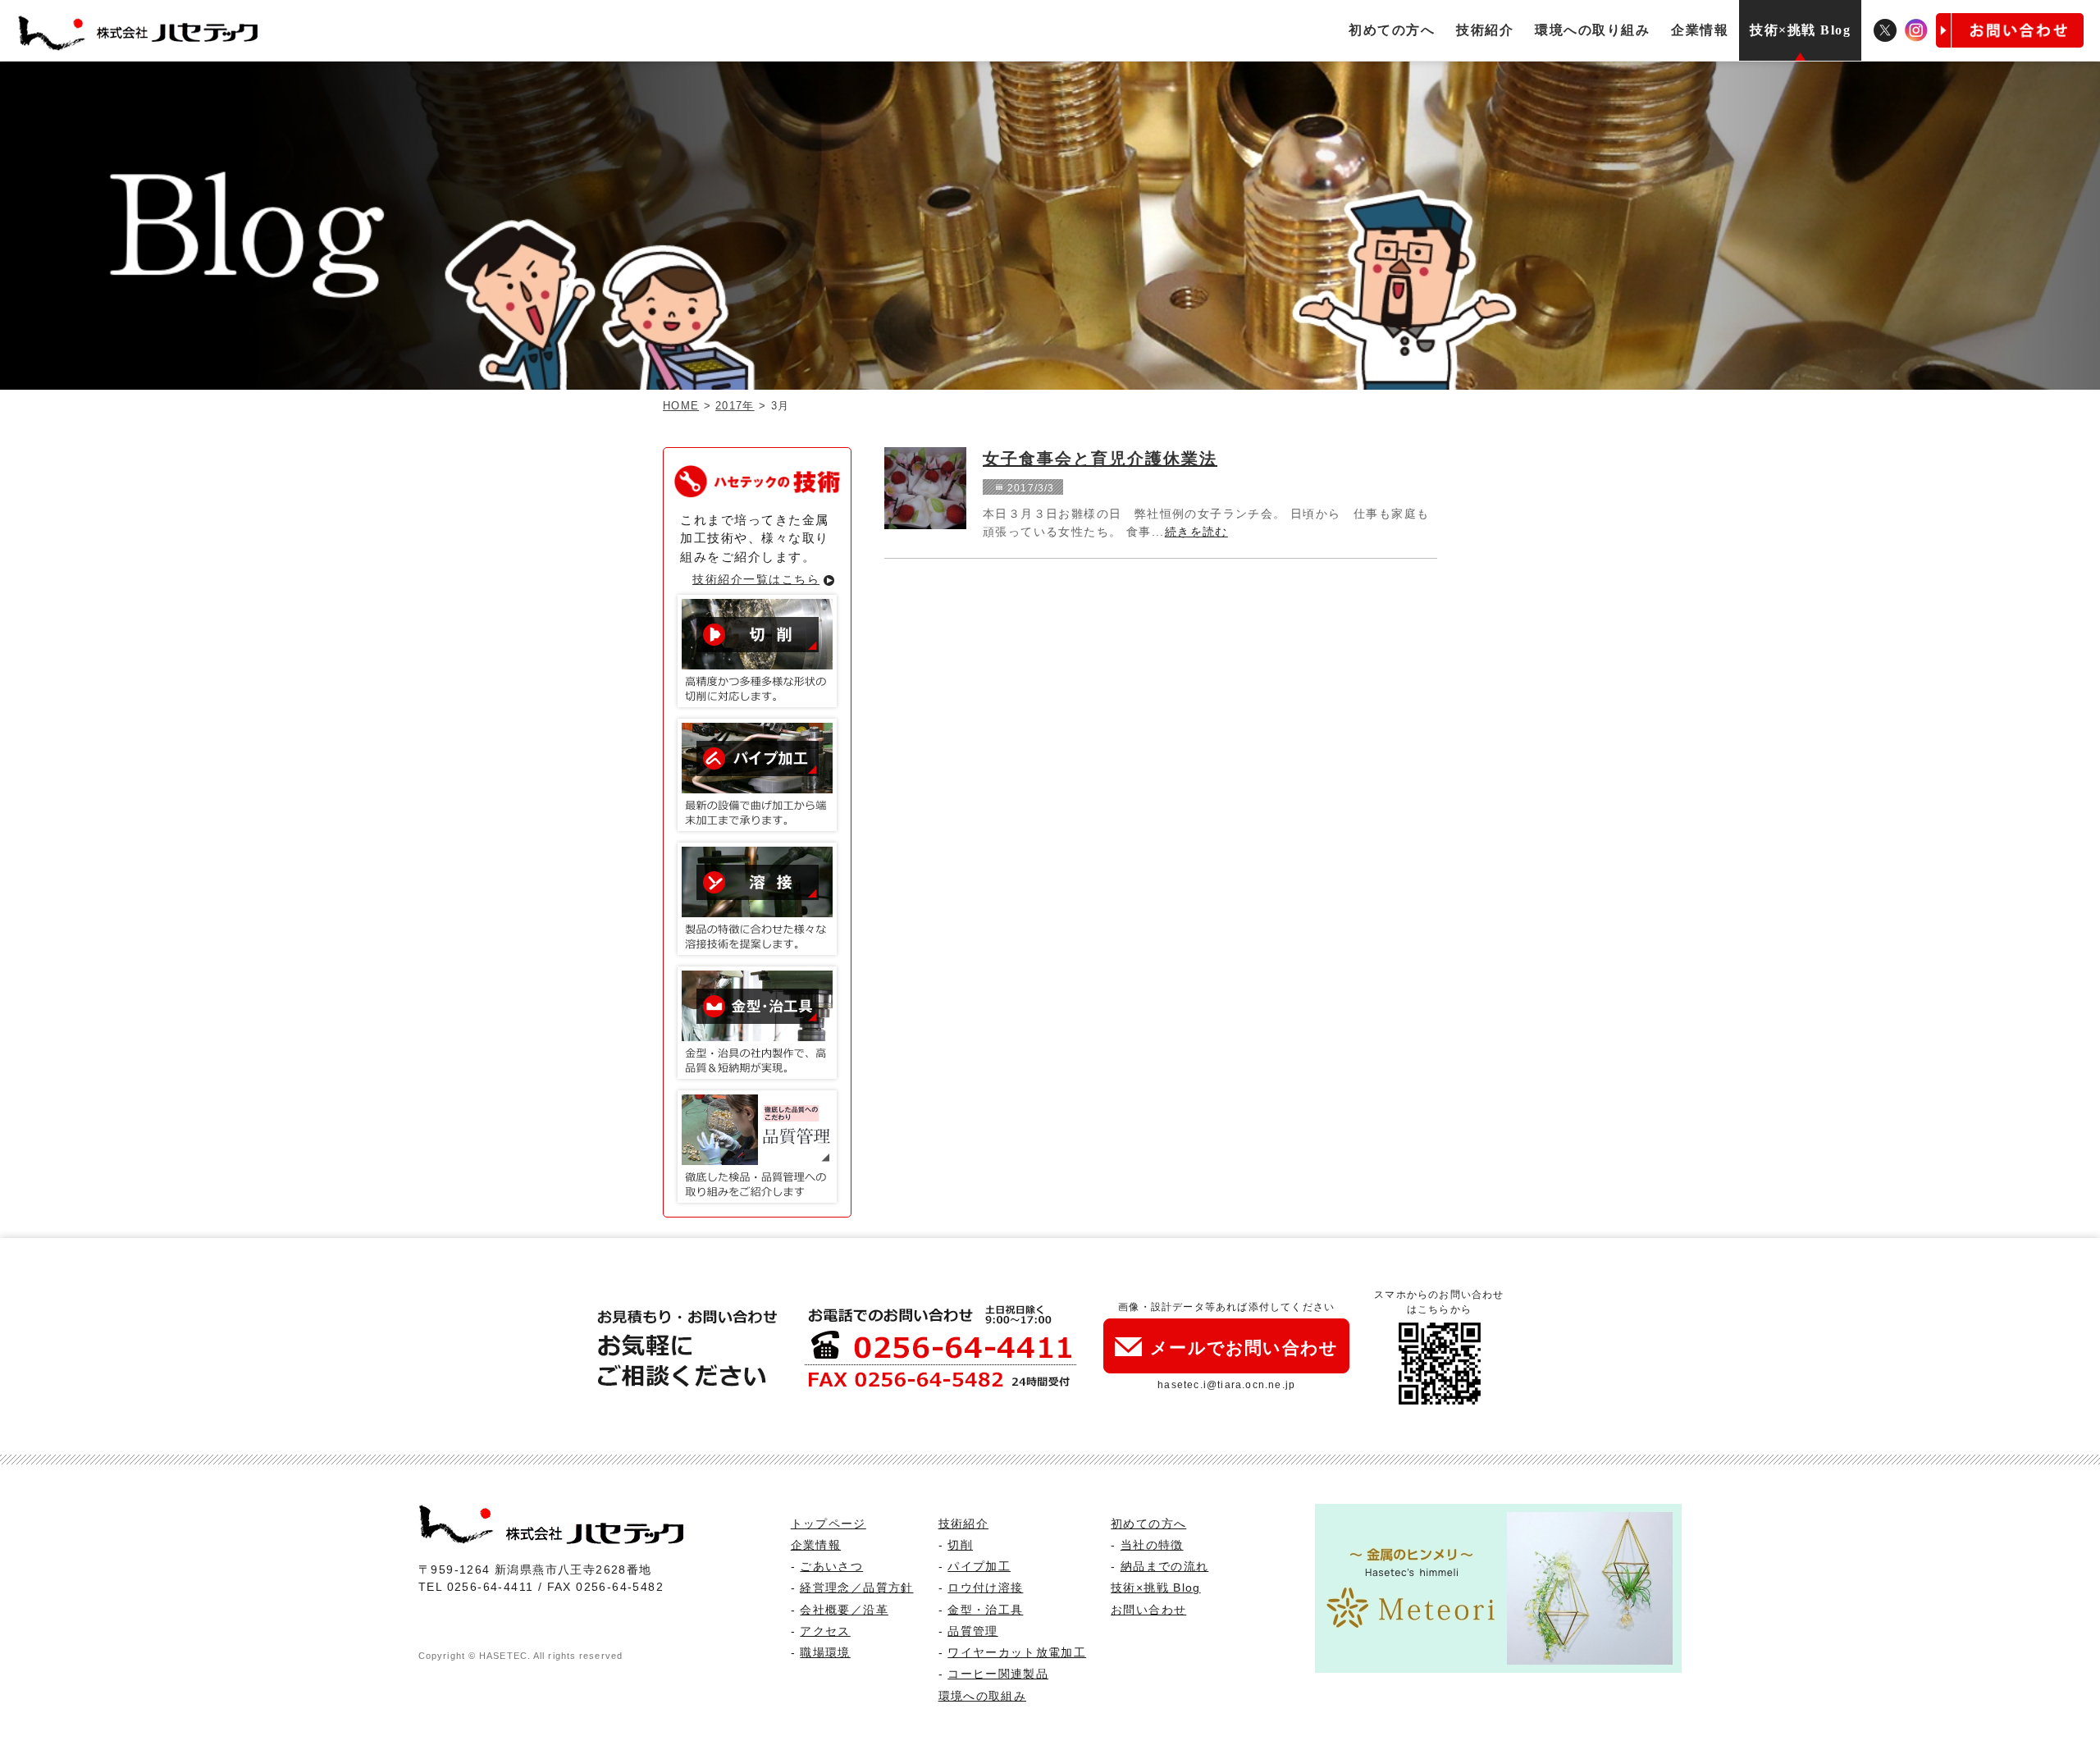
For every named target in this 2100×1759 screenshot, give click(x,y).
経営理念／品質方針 (856, 1588)
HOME (681, 406)
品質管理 (972, 1631)
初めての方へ (1392, 30)
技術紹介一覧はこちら (756, 579)
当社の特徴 (1152, 1545)
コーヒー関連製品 (998, 1674)
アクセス (825, 1631)
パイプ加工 (979, 1567)
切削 (960, 1545)
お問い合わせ (1148, 1610)
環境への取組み (982, 1696)
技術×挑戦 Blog (1800, 30)
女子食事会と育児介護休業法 (1100, 459)
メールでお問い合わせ (1244, 1348)
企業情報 (1700, 30)
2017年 (735, 406)
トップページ (829, 1524)
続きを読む (1196, 532)
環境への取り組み (1592, 30)
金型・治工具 (985, 1610)
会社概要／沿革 (844, 1610)
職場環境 (825, 1653)
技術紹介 (1485, 30)
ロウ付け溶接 (985, 1588)
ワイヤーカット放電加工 (1017, 1653)
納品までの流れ (1164, 1567)
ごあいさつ (831, 1567)
